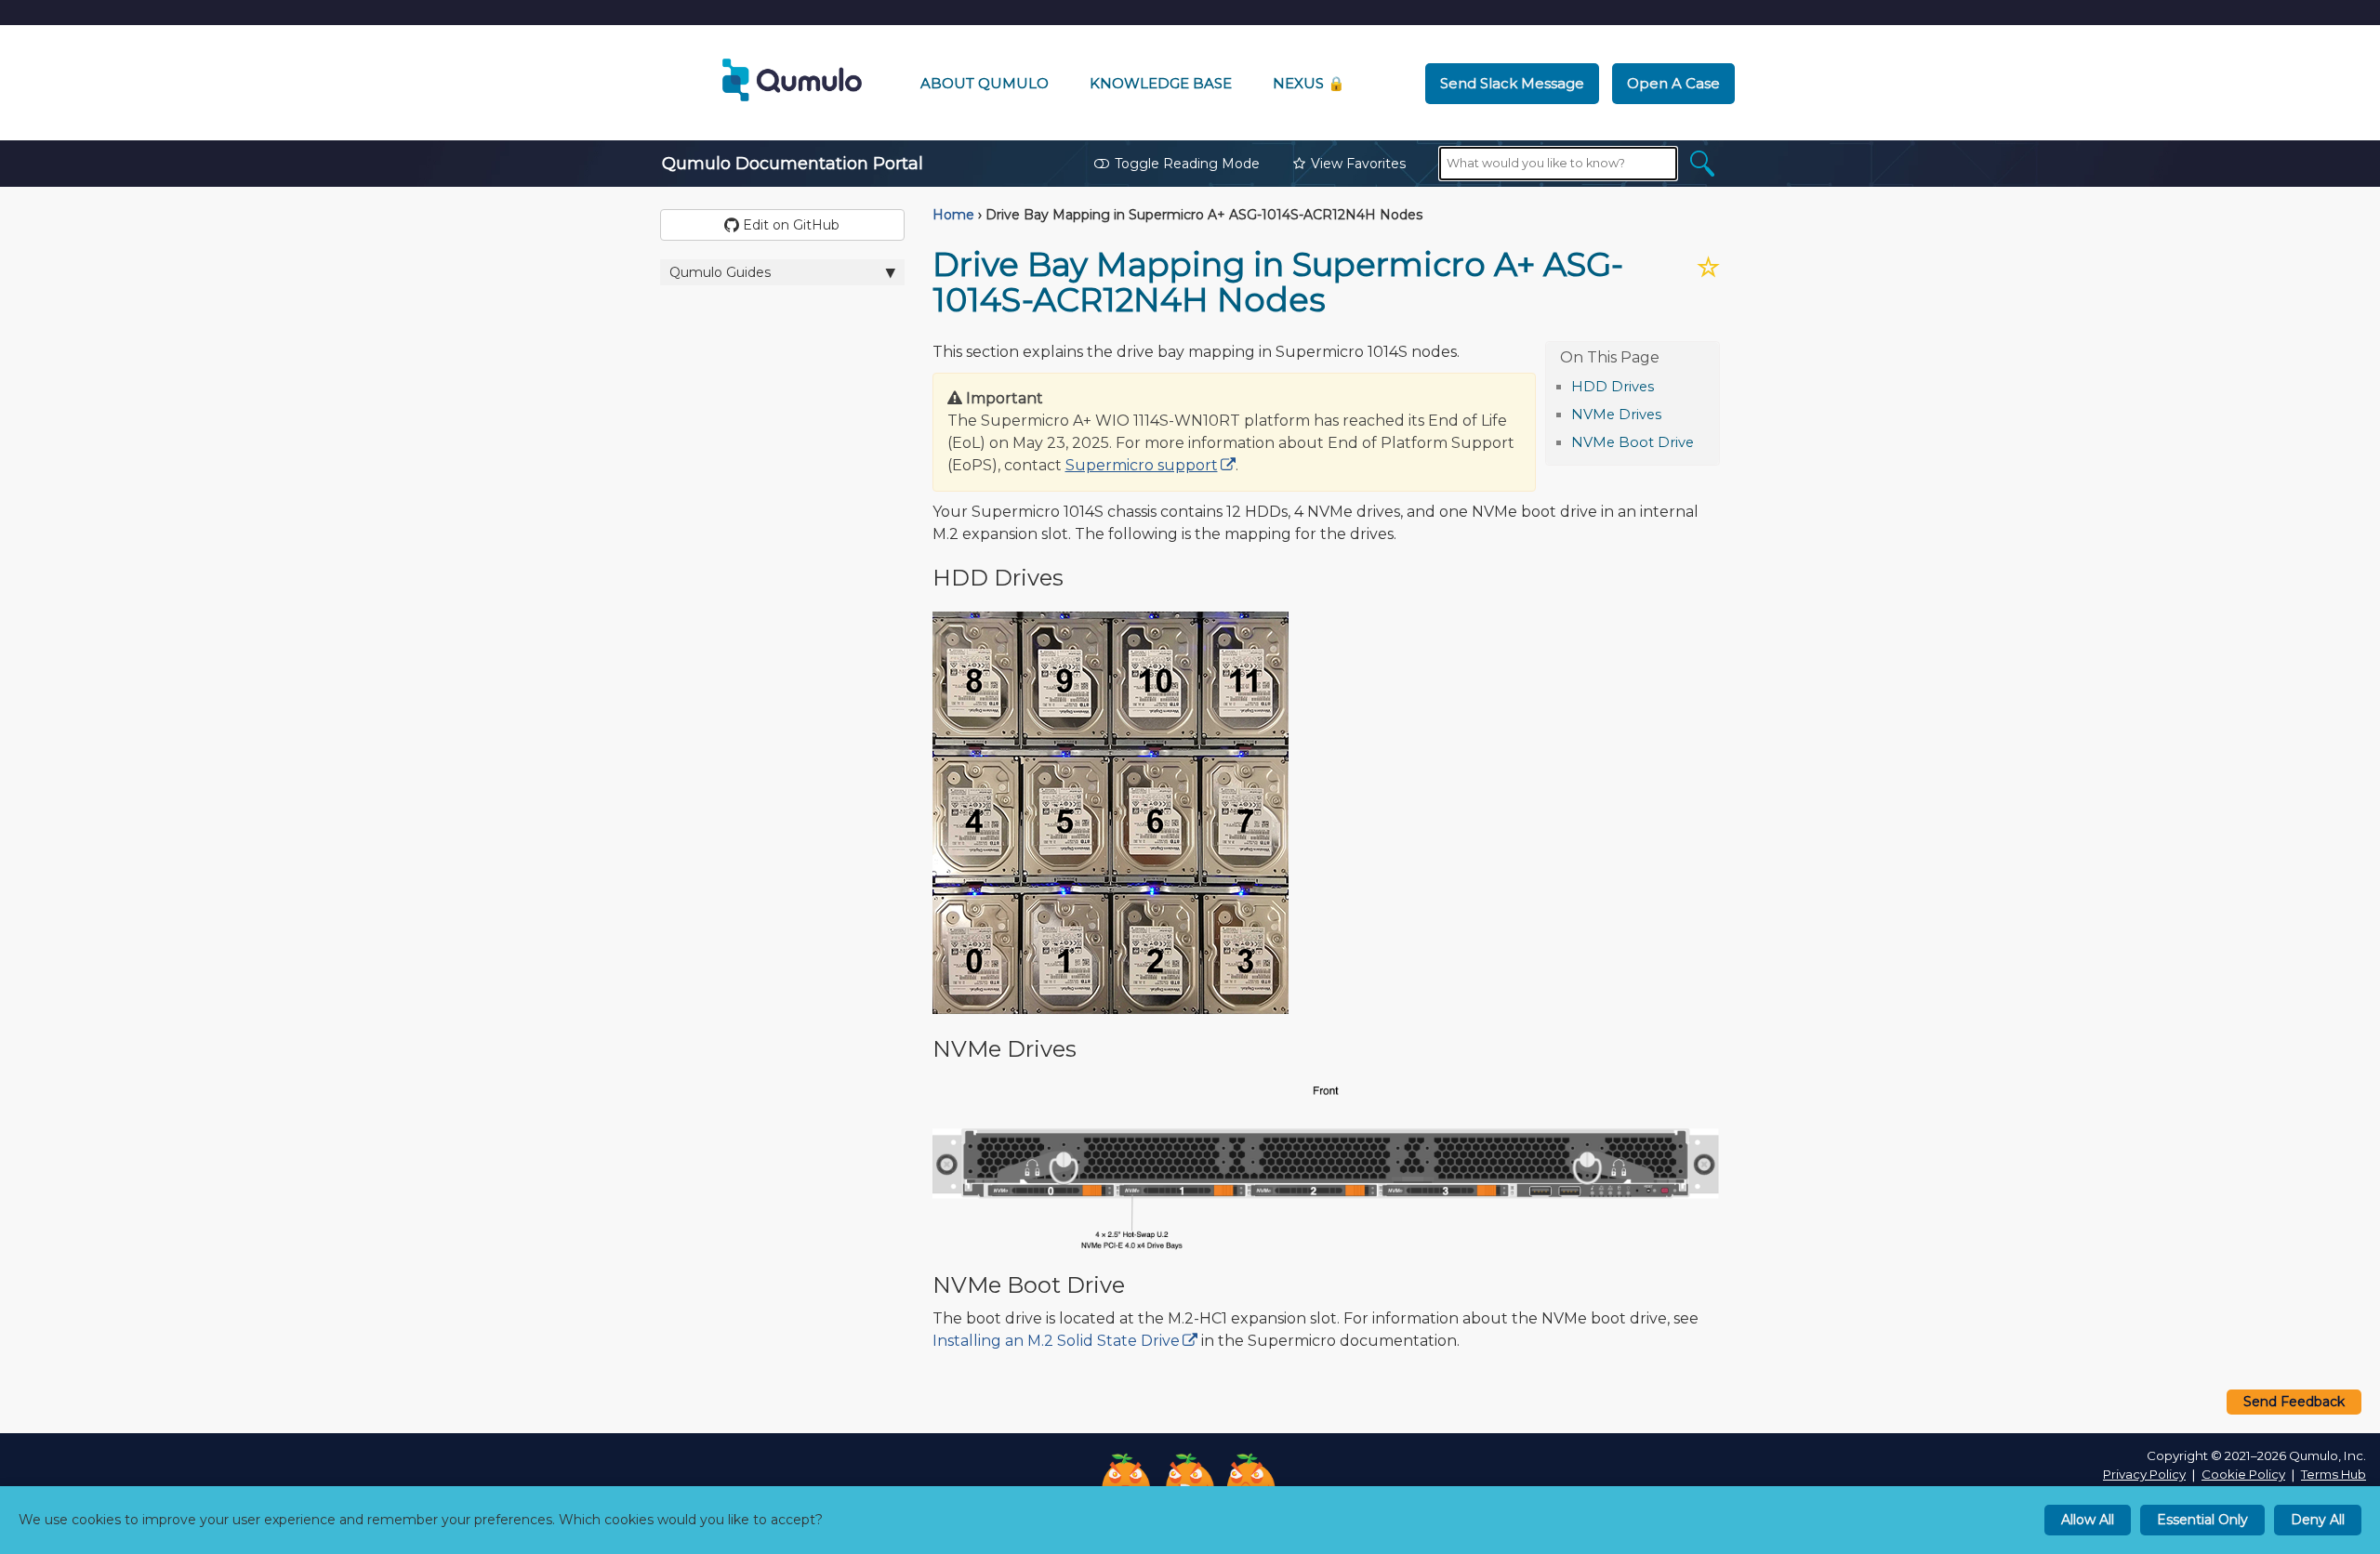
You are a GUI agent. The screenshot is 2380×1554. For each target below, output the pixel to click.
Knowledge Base (1161, 83)
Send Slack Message (1512, 83)
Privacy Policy (2144, 1474)
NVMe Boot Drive (1633, 442)
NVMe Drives (1616, 415)
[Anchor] (1664, 385)
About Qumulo (985, 83)
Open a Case (1673, 83)
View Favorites (1358, 164)
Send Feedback (2294, 1402)
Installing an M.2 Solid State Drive (1056, 1341)
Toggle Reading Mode (1187, 164)
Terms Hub (2334, 1474)
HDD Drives (1613, 387)
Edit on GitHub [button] (789, 225)
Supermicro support (1142, 465)
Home (953, 215)
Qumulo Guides (720, 272)
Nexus (1309, 83)
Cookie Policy (2243, 1474)
